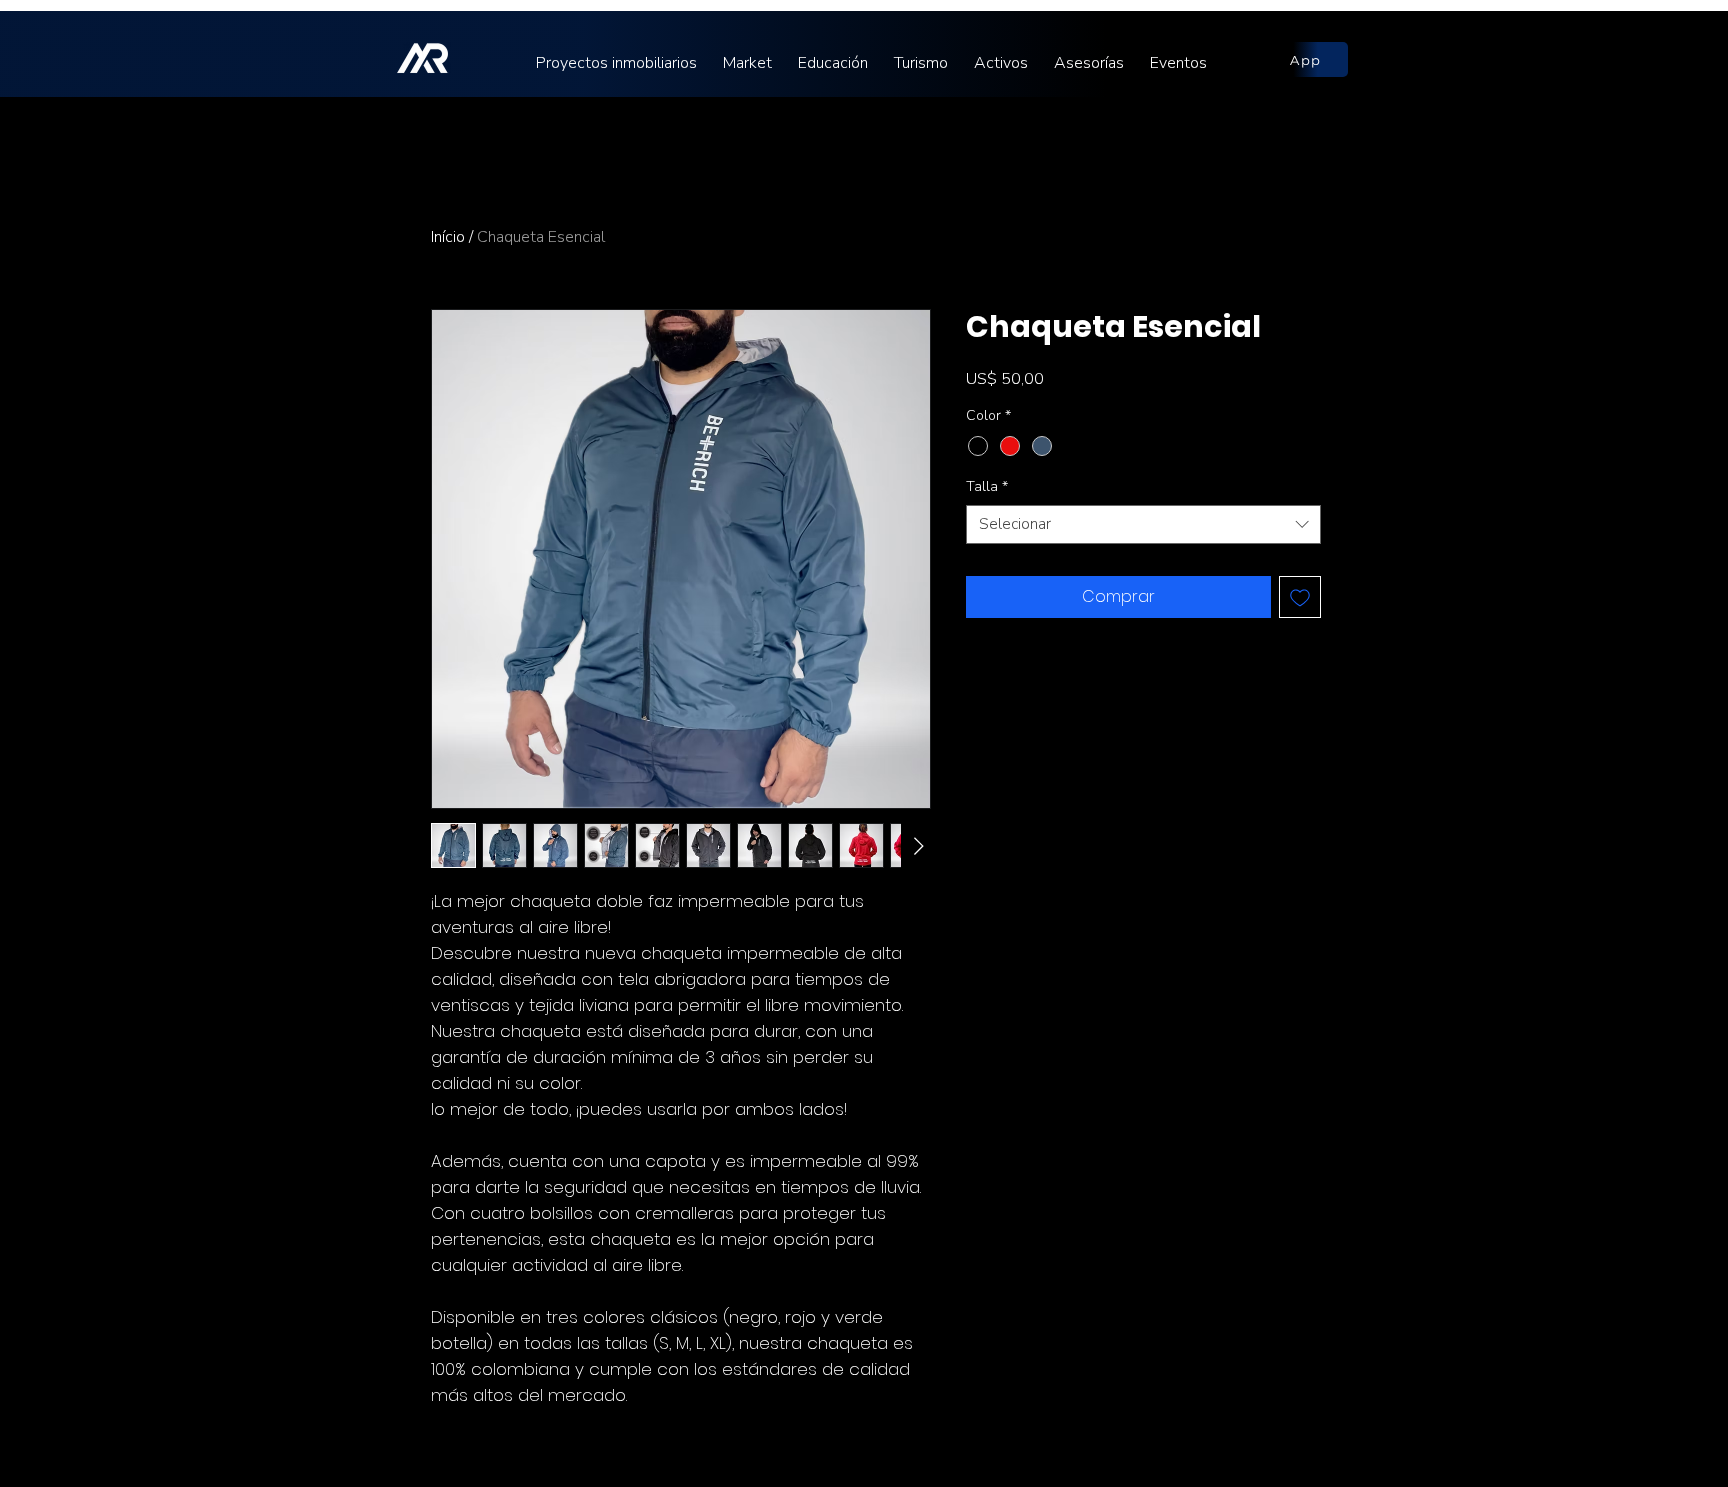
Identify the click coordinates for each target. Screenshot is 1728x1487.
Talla (987, 486)
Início (448, 237)
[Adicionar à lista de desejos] (1300, 597)
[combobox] (1143, 524)
